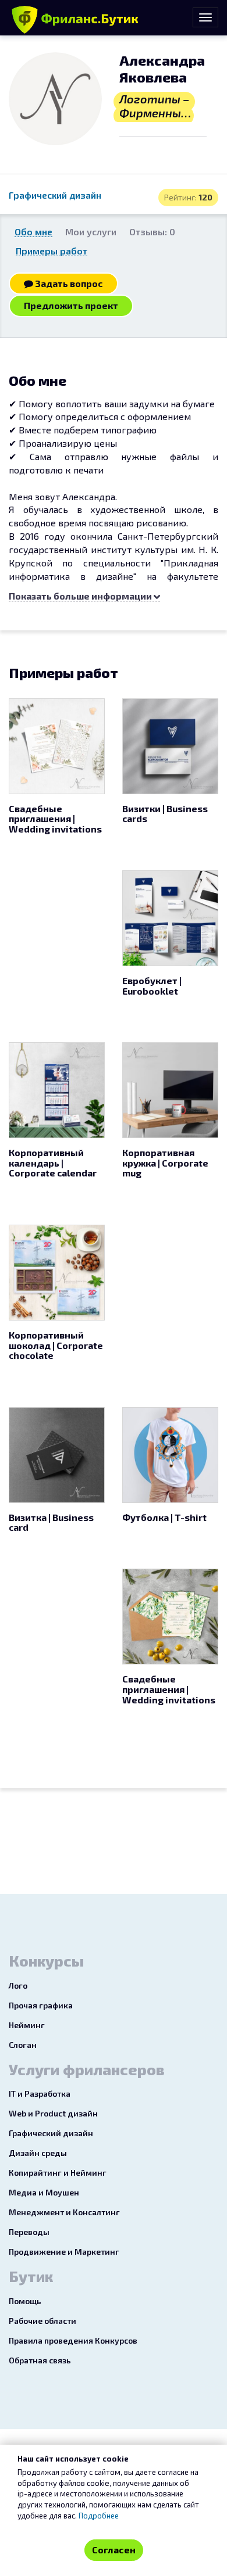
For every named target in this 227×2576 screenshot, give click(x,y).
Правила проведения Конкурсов (73, 2340)
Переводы (29, 2232)
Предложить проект (71, 305)
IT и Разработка (40, 2094)
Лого (18, 1985)
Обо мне (33, 232)
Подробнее (99, 2516)
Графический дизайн (55, 195)
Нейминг (27, 2025)
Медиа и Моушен (44, 2192)
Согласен (114, 2550)
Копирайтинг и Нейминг (58, 2173)
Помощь (25, 2301)
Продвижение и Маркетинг (64, 2252)
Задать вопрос (68, 283)
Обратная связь (40, 2360)
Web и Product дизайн (53, 2113)
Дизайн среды (38, 2153)
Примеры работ (52, 251)
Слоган (23, 2045)
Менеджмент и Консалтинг (64, 2212)
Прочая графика (41, 2005)
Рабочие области (42, 2321)
